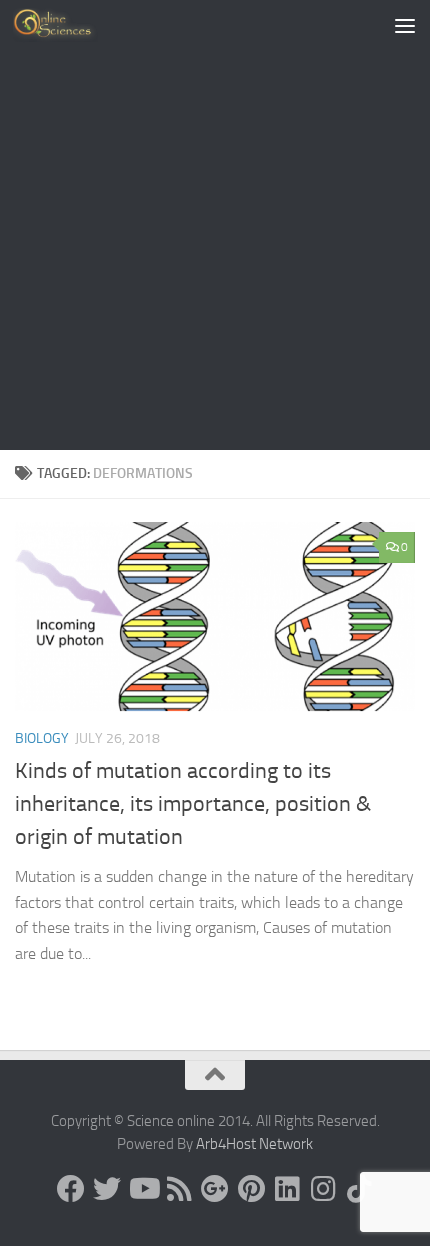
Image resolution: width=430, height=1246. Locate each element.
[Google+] (215, 1189)
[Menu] (405, 25)
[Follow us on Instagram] (323, 1189)
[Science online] (71, 1189)
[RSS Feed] (179, 1189)
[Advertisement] (215, 225)
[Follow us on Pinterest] (251, 1189)
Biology (42, 738)
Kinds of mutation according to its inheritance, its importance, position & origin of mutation (193, 804)
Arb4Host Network (254, 1144)
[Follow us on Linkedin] (287, 1189)
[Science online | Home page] (69, 25)
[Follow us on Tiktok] (359, 1189)
